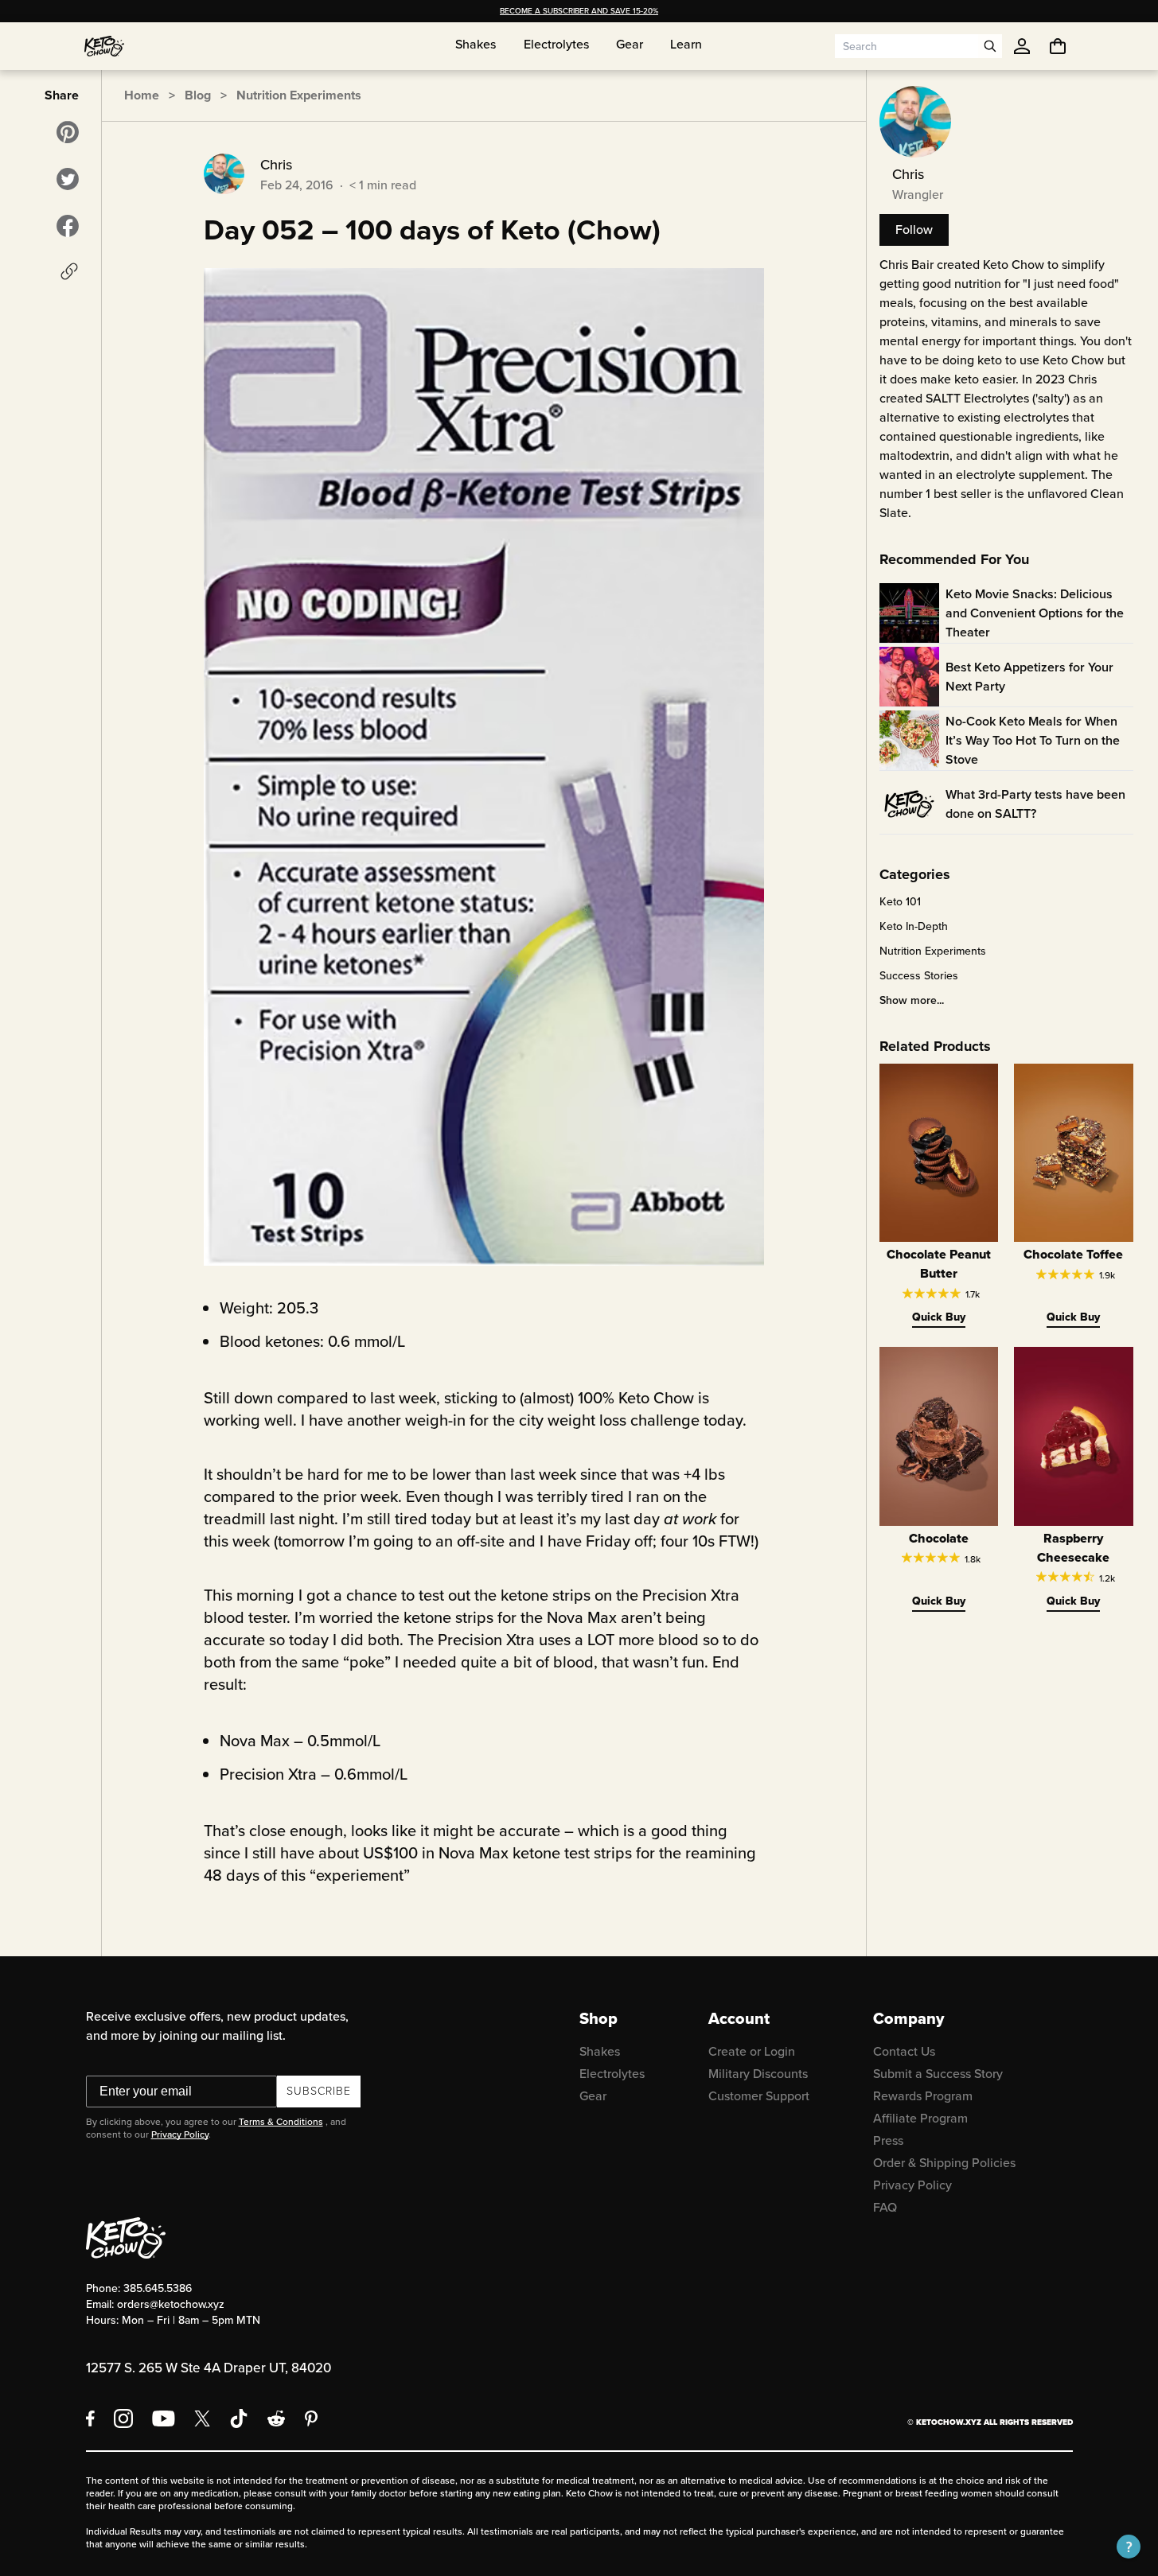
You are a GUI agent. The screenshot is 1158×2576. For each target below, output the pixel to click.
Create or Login (752, 2051)
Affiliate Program (920, 2118)
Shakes (600, 2051)
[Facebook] (90, 2418)
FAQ (885, 2207)
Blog (198, 95)
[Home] (104, 46)
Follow (914, 230)
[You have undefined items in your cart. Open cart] (1058, 46)
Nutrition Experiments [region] (933, 951)
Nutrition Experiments (299, 95)
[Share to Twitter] (68, 179)
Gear (593, 2096)
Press (888, 2140)
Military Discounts (758, 2074)
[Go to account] (1022, 46)
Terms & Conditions (281, 2122)
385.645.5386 (158, 2288)
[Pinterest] (312, 2418)
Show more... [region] (912, 1001)
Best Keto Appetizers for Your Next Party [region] (1029, 677)
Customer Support (759, 2096)
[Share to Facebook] (68, 226)
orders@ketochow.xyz (171, 2304)
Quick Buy (939, 1317)
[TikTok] (239, 2418)
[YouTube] (164, 2418)
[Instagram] (123, 2418)
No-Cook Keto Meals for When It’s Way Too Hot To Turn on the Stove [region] (1033, 740)
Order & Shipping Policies (944, 2163)
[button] (1129, 2547)
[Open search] (990, 46)
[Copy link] (69, 271)
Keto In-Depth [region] (914, 927)
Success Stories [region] (919, 976)
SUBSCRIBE (319, 2091)
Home (142, 95)
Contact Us (904, 2051)
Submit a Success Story (938, 2074)
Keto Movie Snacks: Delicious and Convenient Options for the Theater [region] (1035, 613)
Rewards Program (923, 2096)
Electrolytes (612, 2074)
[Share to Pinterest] (68, 132)
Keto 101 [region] (900, 902)
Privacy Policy (180, 2134)
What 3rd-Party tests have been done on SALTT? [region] (1035, 804)
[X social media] (202, 2418)
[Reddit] (277, 2418)
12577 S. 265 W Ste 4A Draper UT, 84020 (209, 2368)
